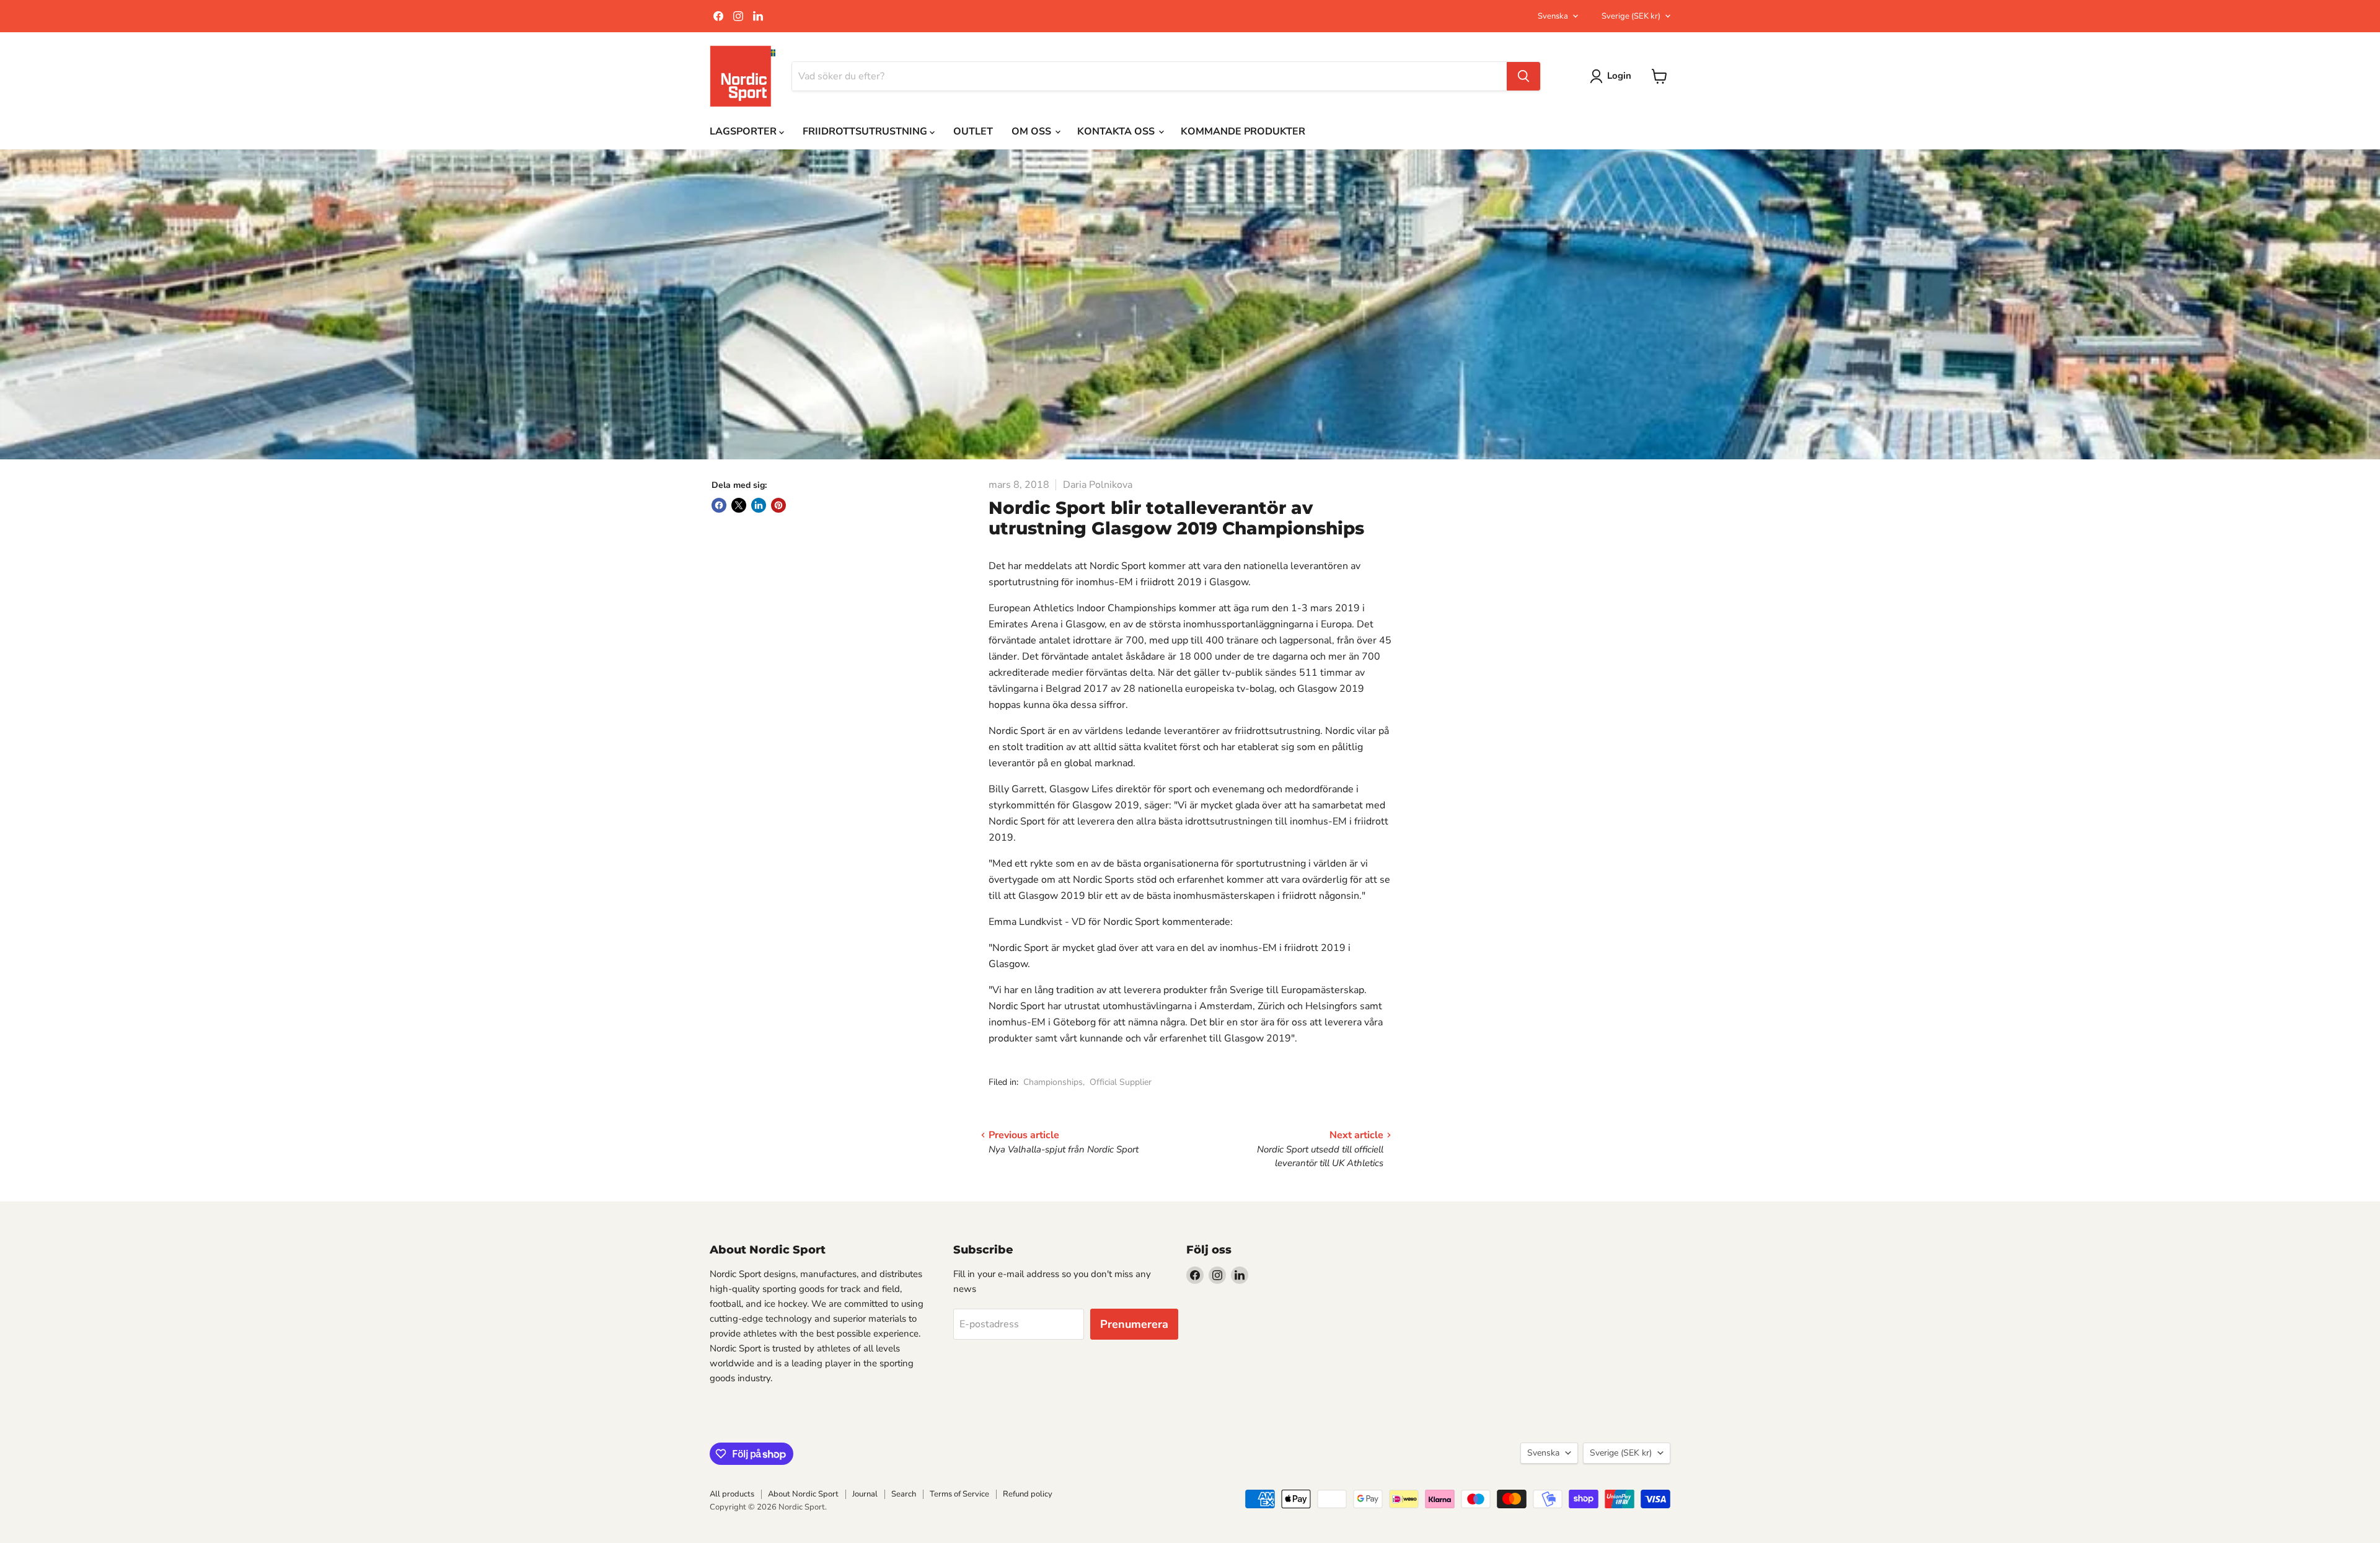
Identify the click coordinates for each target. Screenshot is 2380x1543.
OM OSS (1033, 131)
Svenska (1553, 16)
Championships (1053, 1082)
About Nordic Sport (803, 1494)
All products (732, 1494)
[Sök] (1523, 76)
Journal (865, 1494)
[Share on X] (739, 505)
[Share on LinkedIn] (759, 505)
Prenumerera (1134, 1324)
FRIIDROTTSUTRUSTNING (866, 131)
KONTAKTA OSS (1117, 131)
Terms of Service (959, 1494)
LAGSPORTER (744, 131)
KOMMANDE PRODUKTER (1243, 131)
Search (904, 1494)
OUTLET (973, 131)
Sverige (1631, 16)
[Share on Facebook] (719, 505)
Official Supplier (1121, 1082)
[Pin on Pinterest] (778, 505)
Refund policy (1028, 1494)
